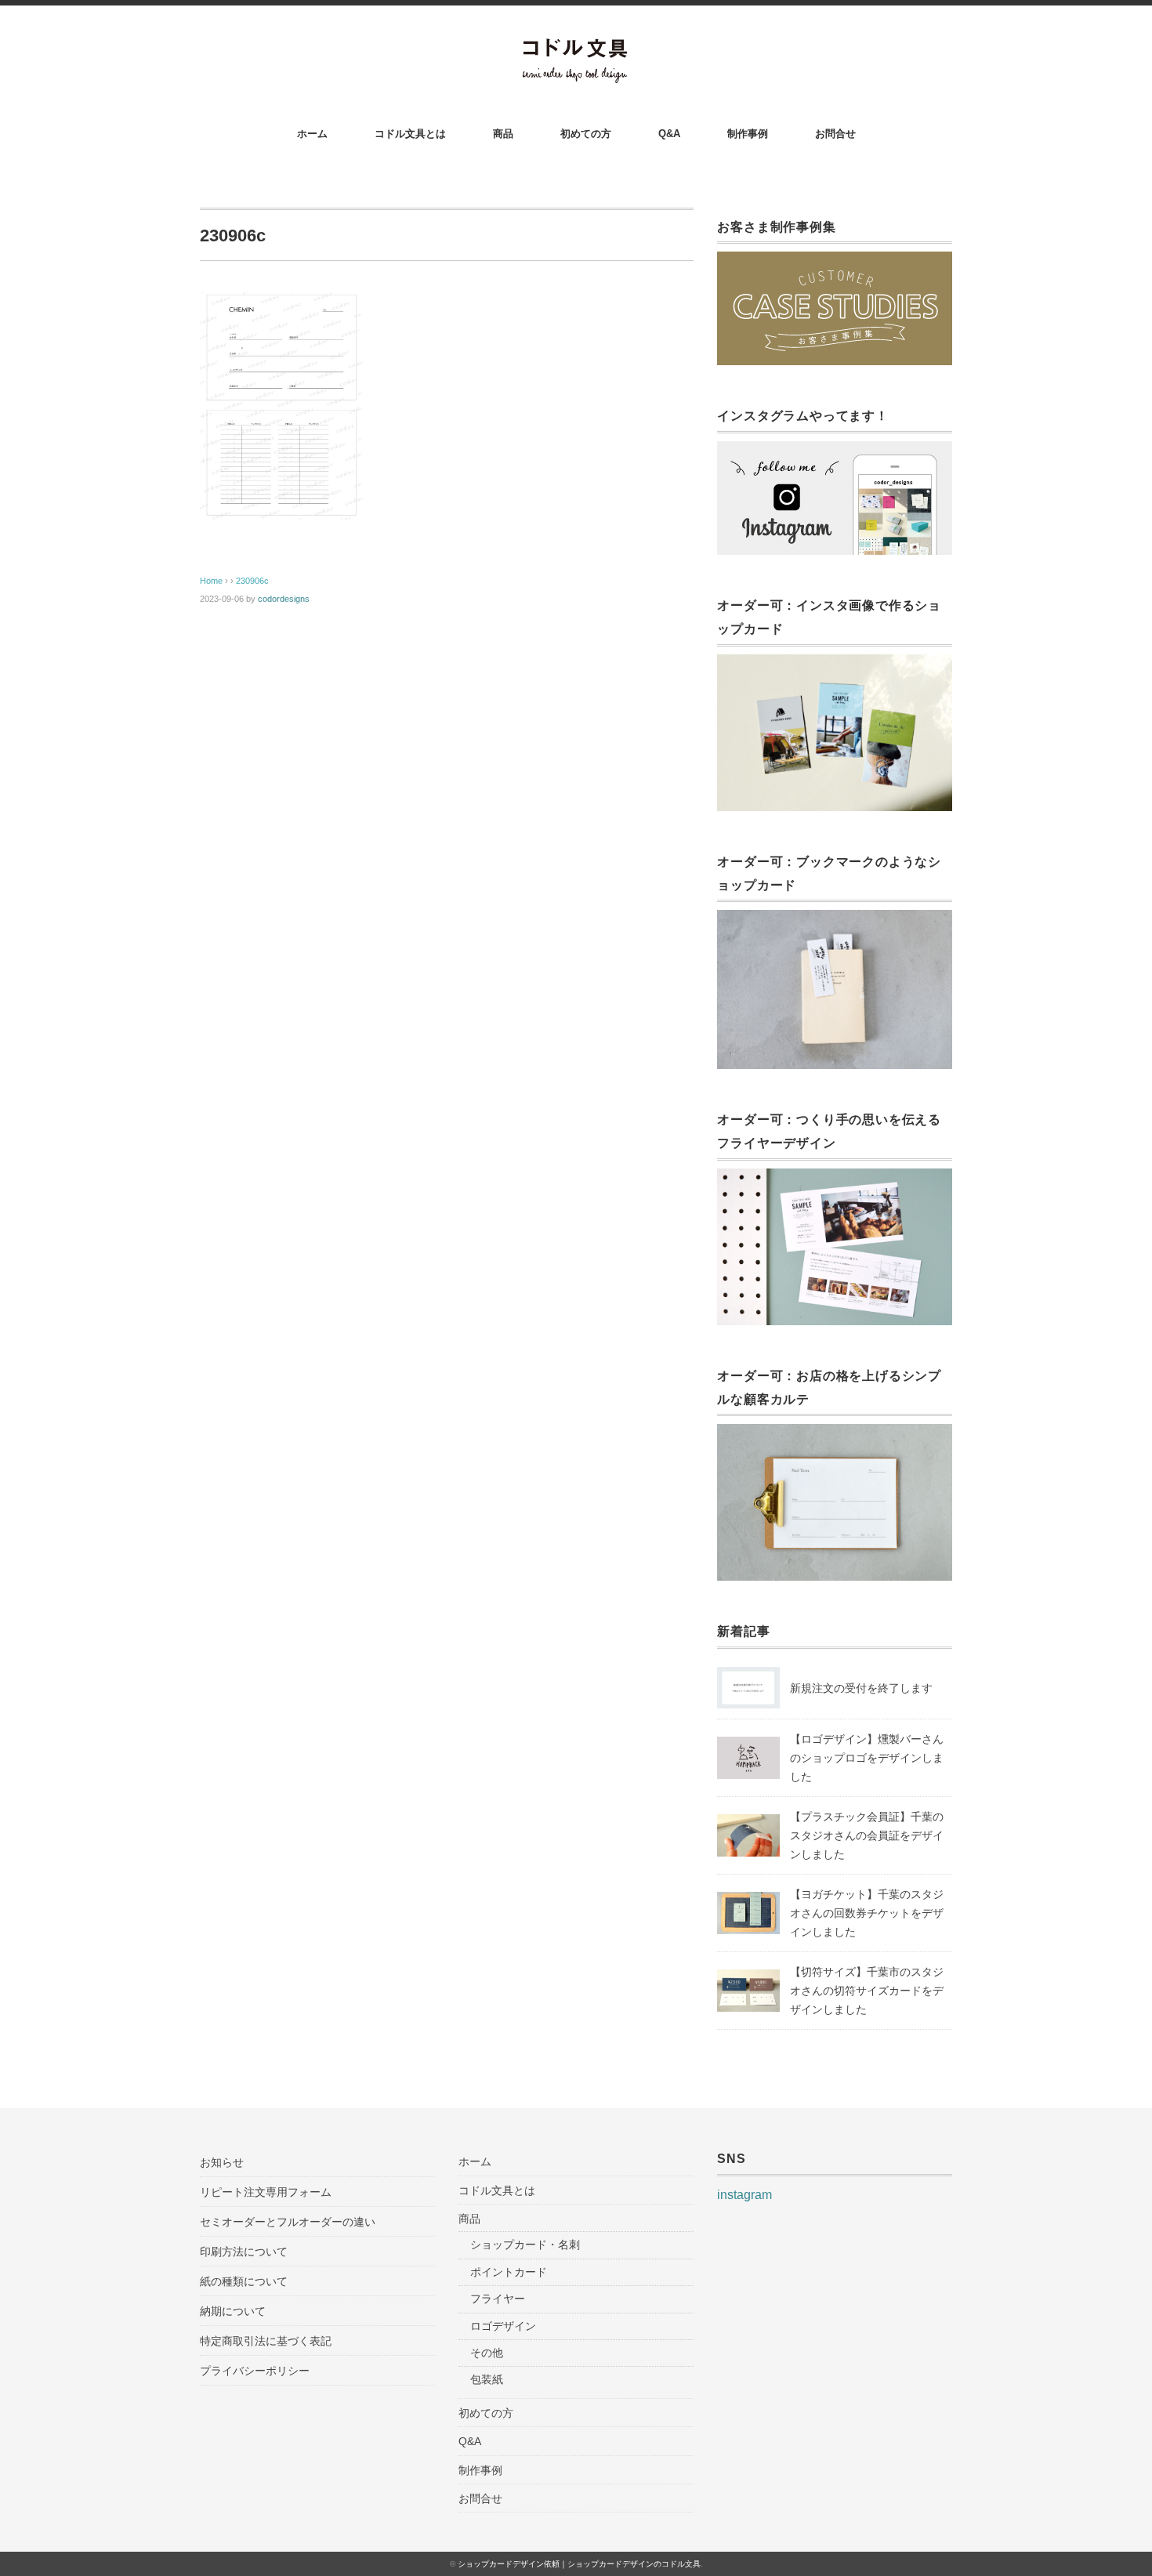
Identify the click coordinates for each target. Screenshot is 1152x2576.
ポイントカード (509, 2272)
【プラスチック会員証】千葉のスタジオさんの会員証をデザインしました (867, 1835)
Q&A (669, 134)
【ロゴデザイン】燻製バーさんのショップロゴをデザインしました (867, 1758)
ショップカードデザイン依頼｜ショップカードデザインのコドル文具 (579, 2564)
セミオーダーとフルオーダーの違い (288, 2222)
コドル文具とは (410, 134)
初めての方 (586, 134)
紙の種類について (244, 2281)
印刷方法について (244, 2252)
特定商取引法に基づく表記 (266, 2341)
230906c (252, 581)
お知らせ (222, 2162)
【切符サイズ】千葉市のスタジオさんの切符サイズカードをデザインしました (867, 1991)
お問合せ (835, 134)
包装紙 (487, 2379)
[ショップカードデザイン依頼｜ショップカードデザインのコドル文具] (576, 48)
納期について (233, 2311)
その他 (487, 2353)
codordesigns (284, 599)
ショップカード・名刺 (525, 2244)
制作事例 (748, 134)
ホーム (312, 134)
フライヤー (498, 2299)
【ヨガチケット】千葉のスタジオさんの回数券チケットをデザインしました (867, 1913)
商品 (503, 134)
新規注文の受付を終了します (861, 1688)
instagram (744, 2195)
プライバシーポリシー (255, 2371)
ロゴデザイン (503, 2326)
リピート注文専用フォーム (266, 2192)
